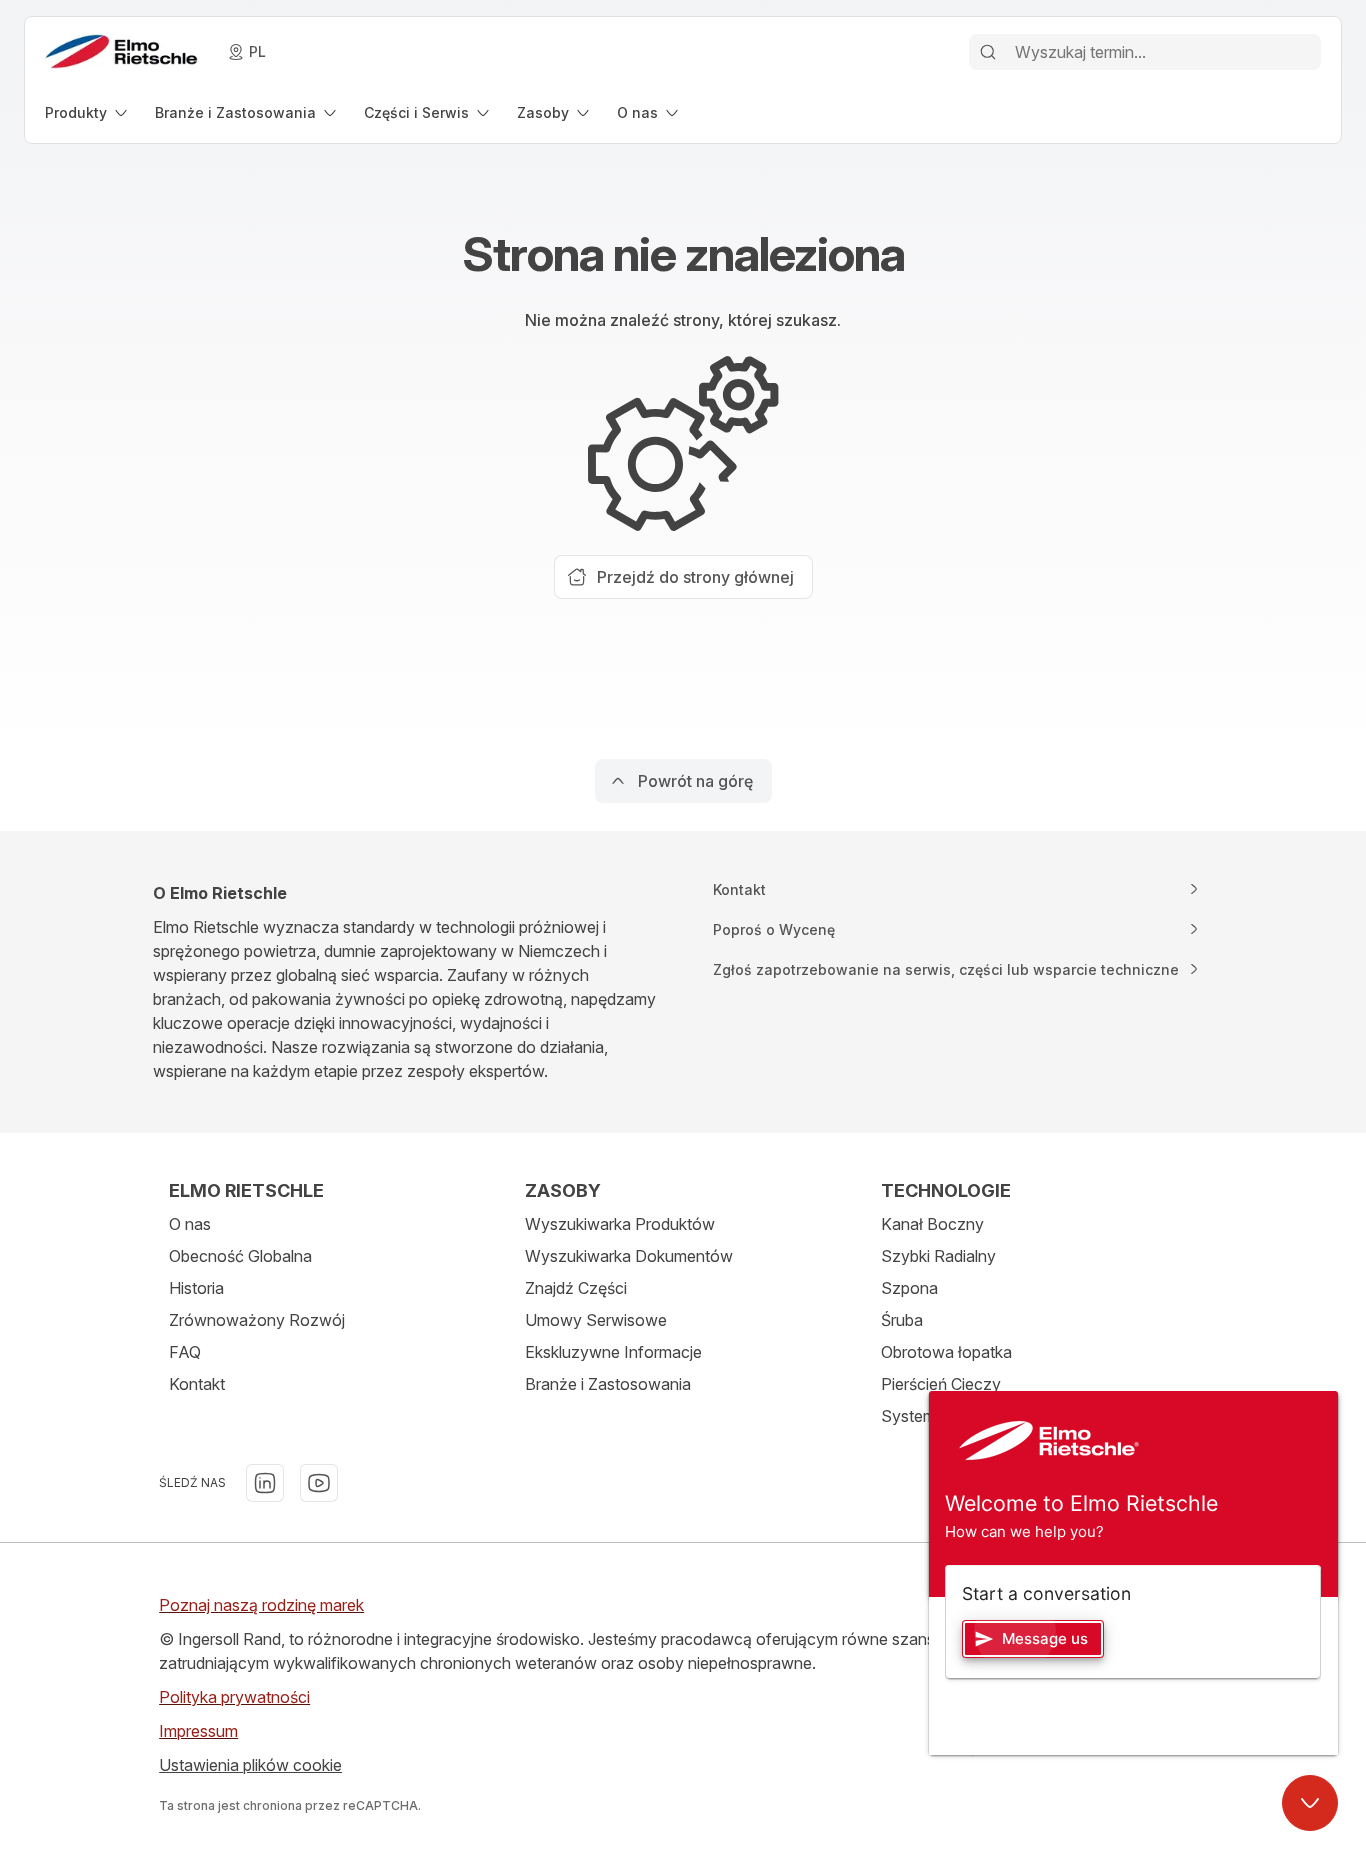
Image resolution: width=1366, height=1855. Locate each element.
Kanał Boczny (932, 1224)
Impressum (198, 1731)
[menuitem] (88, 112)
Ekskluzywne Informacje (613, 1352)
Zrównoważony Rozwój (257, 1320)
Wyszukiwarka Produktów (620, 1224)
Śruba (902, 1320)
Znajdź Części (576, 1288)
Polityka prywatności (234, 1697)
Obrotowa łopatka (946, 1352)
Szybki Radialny (938, 1256)
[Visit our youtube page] (319, 1483)
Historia (196, 1288)
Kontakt (197, 1384)
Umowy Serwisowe (596, 1320)
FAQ (185, 1352)
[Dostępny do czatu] (1310, 1803)
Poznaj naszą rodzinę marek (261, 1605)
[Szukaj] (988, 52)
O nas (190, 1224)
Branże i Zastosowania (608, 1384)
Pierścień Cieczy (941, 1384)
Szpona (909, 1288)
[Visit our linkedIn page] (265, 1483)
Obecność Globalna (240, 1256)
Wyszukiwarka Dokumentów (629, 1256)
